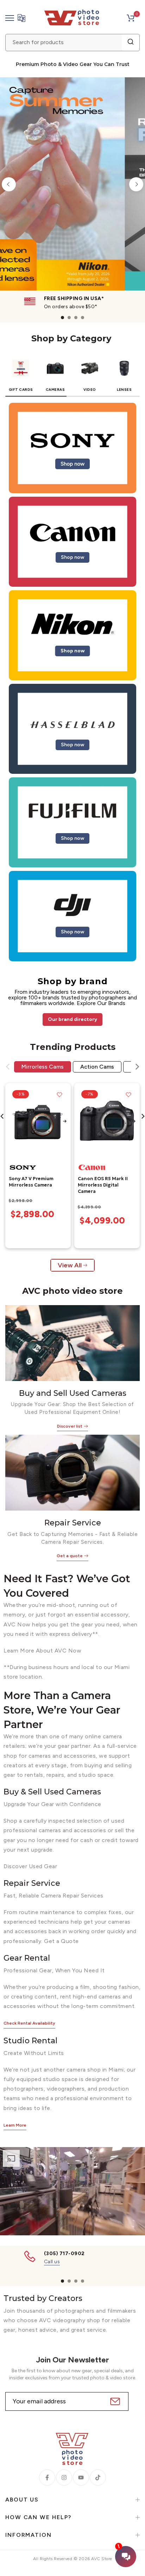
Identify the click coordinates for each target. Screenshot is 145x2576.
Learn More (15, 2125)
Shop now (72, 464)
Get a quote (70, 1556)
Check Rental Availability (29, 2023)
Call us (52, 2261)
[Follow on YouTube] (81, 2478)
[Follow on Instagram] (64, 2478)
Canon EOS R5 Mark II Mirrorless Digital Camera (103, 1185)
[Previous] (9, 184)
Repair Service (73, 1523)
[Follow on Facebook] (47, 2478)
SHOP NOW (82, 233)
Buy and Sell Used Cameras (73, 1393)
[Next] (136, 184)
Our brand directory (72, 1019)
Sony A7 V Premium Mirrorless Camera (31, 1182)
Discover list (70, 1426)
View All (70, 1265)
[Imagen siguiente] (65, 1122)
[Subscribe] (114, 2401)
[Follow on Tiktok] (98, 2478)
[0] (131, 18)
